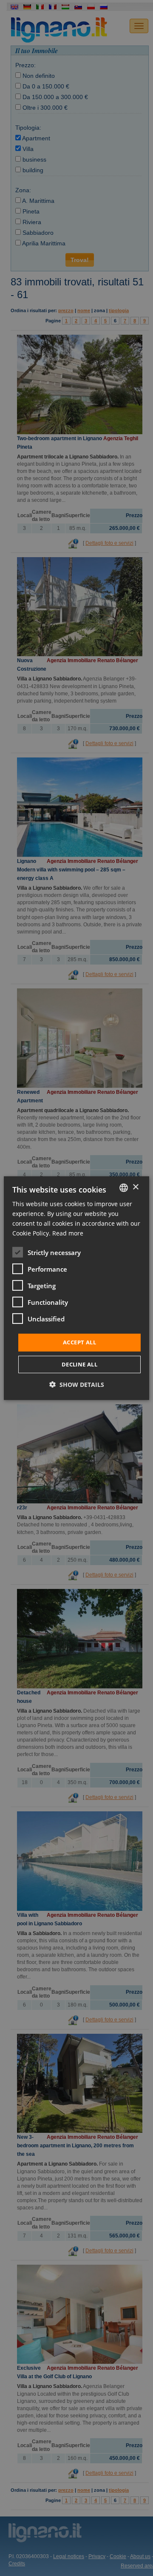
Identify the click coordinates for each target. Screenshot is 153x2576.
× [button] (135, 1187)
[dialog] (76, 1288)
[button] (77, 1385)
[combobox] (124, 1187)
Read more (68, 1233)
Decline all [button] (79, 1364)
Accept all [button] (79, 1342)
